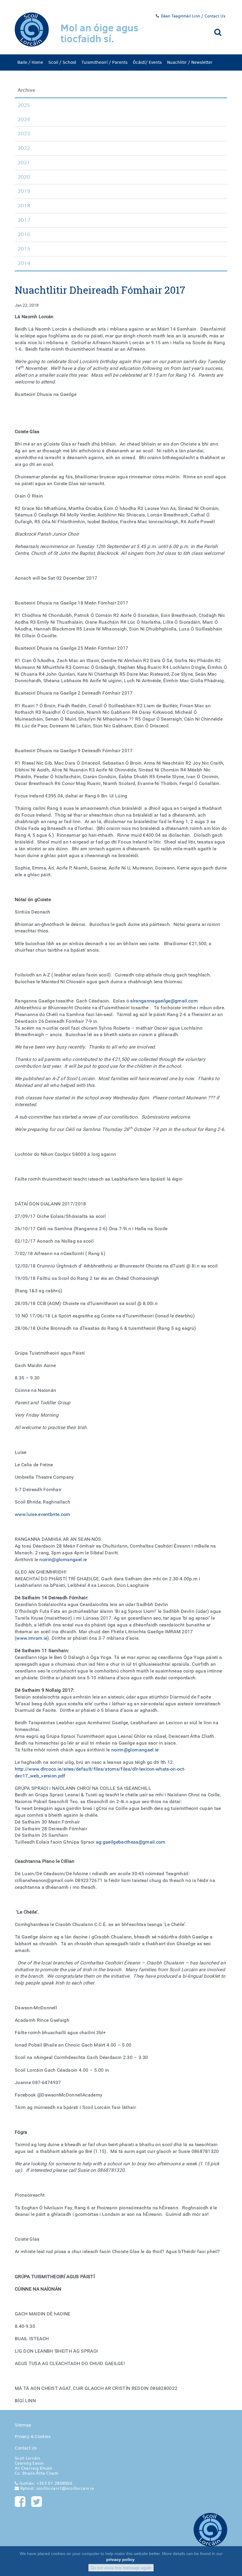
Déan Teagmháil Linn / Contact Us (193, 16)
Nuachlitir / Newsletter (190, 62)
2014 (24, 263)
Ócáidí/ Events (147, 62)
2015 (24, 249)
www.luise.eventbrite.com (42, 1514)
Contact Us (26, 2448)
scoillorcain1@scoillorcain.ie (64, 2488)
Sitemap (23, 2425)
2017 (24, 220)
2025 (24, 105)
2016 (24, 234)
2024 (24, 119)
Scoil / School (62, 62)
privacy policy (120, 2559)
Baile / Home (30, 62)
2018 (24, 206)
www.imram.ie (32, 1638)
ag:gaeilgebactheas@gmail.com (131, 1842)
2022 (24, 148)
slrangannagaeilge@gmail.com (164, 1001)
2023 (24, 134)
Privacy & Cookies (33, 2437)
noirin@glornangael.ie (63, 1560)
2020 (24, 177)
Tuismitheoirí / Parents (104, 62)
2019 (24, 191)
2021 (24, 162)
